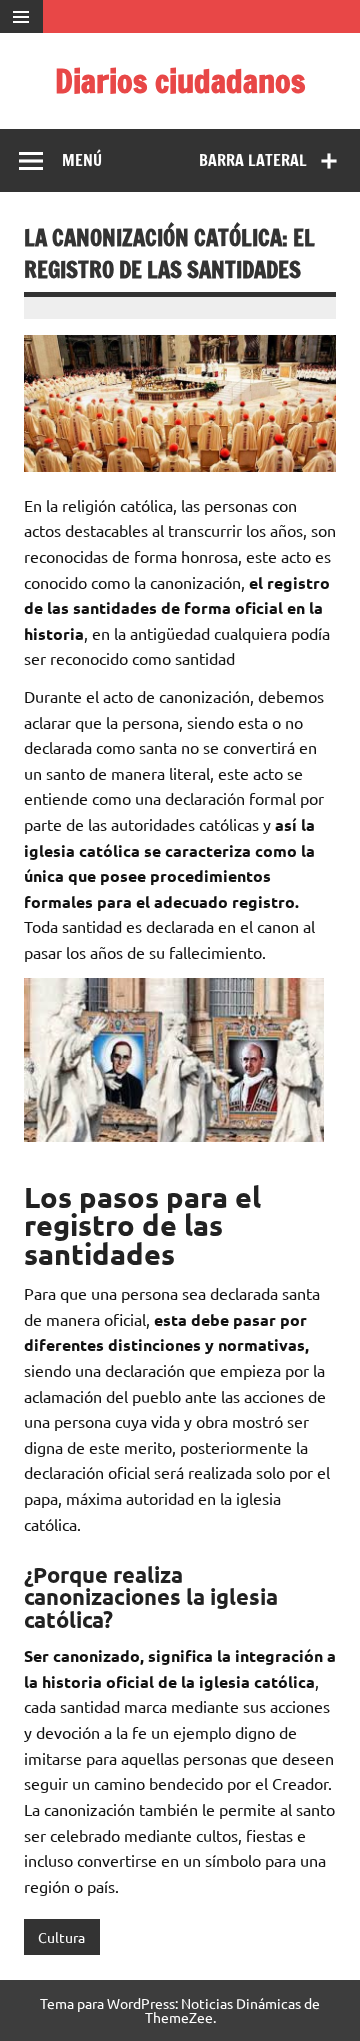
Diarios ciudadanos (180, 81)
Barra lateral (253, 160)
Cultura (61, 1937)
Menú (82, 160)
